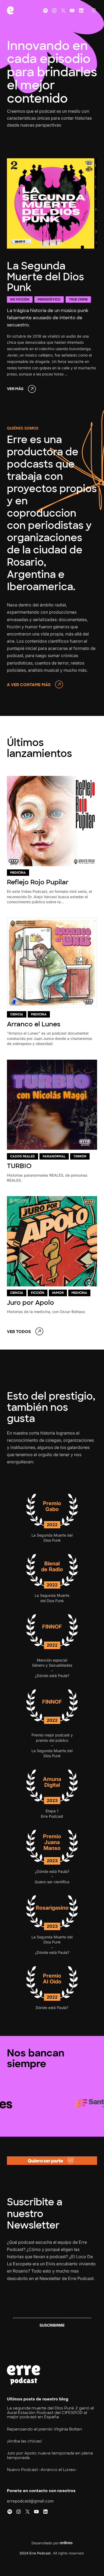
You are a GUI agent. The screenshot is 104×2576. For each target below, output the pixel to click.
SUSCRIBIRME (52, 2325)
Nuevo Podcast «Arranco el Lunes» (42, 2470)
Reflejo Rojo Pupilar (38, 882)
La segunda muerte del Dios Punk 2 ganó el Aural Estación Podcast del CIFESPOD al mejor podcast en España (50, 2413)
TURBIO (19, 1166)
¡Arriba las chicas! (24, 2441)
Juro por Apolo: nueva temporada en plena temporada (50, 2455)
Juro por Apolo (31, 1303)
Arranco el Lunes (34, 1024)
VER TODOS (19, 1332)
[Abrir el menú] (94, 10)
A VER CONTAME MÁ (27, 685)
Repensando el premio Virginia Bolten (45, 2429)
